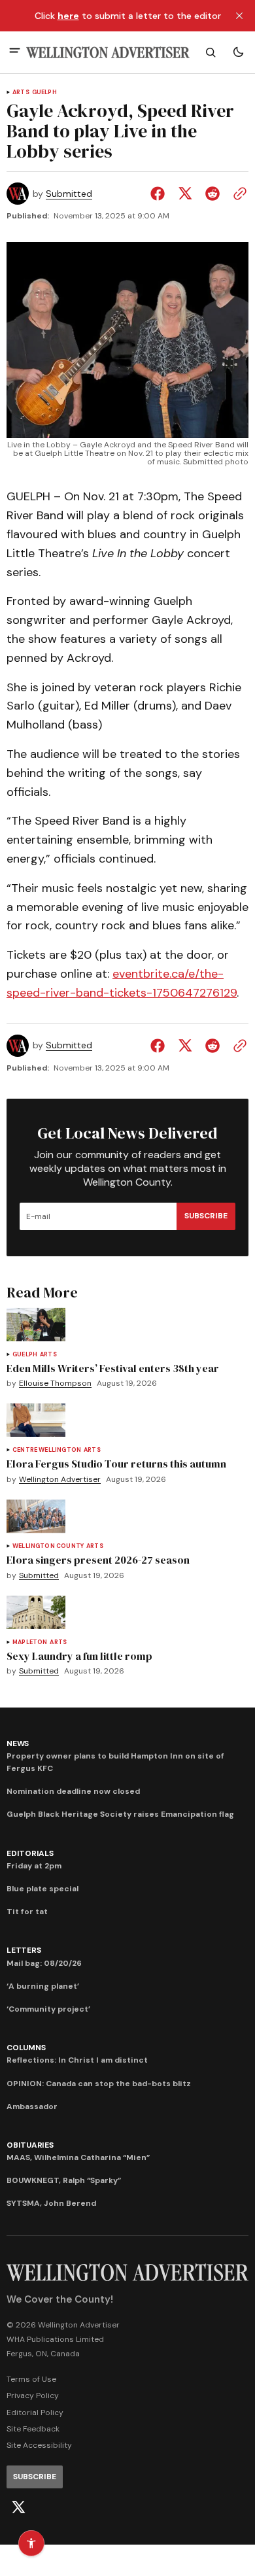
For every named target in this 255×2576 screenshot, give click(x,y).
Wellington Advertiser (60, 1480)
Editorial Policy (35, 2413)
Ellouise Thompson (55, 1383)
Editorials (30, 1853)
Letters (24, 1950)
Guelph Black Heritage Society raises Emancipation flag (120, 1814)
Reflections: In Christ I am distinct (77, 2060)
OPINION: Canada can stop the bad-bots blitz (99, 2084)
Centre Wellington (47, 1450)
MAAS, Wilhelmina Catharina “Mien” (78, 2157)
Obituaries (30, 2145)
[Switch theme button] (238, 52)
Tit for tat (27, 1912)
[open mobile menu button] (15, 52)
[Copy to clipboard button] (237, 194)
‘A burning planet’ (43, 1986)
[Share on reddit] (212, 194)
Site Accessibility (39, 2445)
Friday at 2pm (34, 1866)
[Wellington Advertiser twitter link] (18, 2507)
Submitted (69, 194)
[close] (239, 16)
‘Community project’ (48, 2009)
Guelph (44, 93)
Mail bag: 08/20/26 (44, 1963)
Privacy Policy (33, 2396)
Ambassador (32, 2106)
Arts (21, 93)
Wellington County (48, 1546)
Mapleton (30, 1642)
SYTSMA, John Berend (51, 2203)
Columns (26, 2048)
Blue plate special (42, 1889)
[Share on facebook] (160, 194)
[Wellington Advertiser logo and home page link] (108, 53)
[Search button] (211, 52)
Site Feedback (33, 2429)
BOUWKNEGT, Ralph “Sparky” (64, 2180)
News (18, 1743)
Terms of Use (31, 2379)
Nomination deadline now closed (73, 1791)
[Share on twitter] (185, 194)
